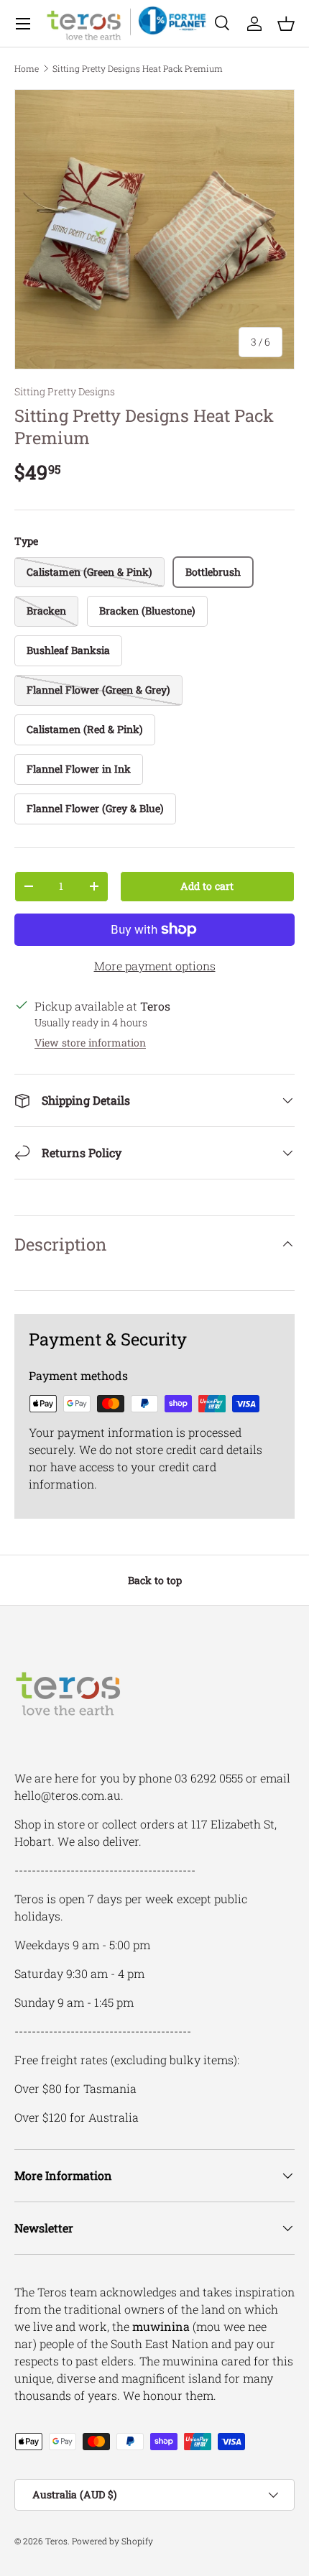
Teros (56, 2541)
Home (27, 68)
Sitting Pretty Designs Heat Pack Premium (138, 68)
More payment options (155, 966)
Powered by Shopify (112, 2541)
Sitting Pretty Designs (65, 391)
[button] (286, 24)
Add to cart (207, 886)
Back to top (155, 1580)
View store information (90, 1043)
